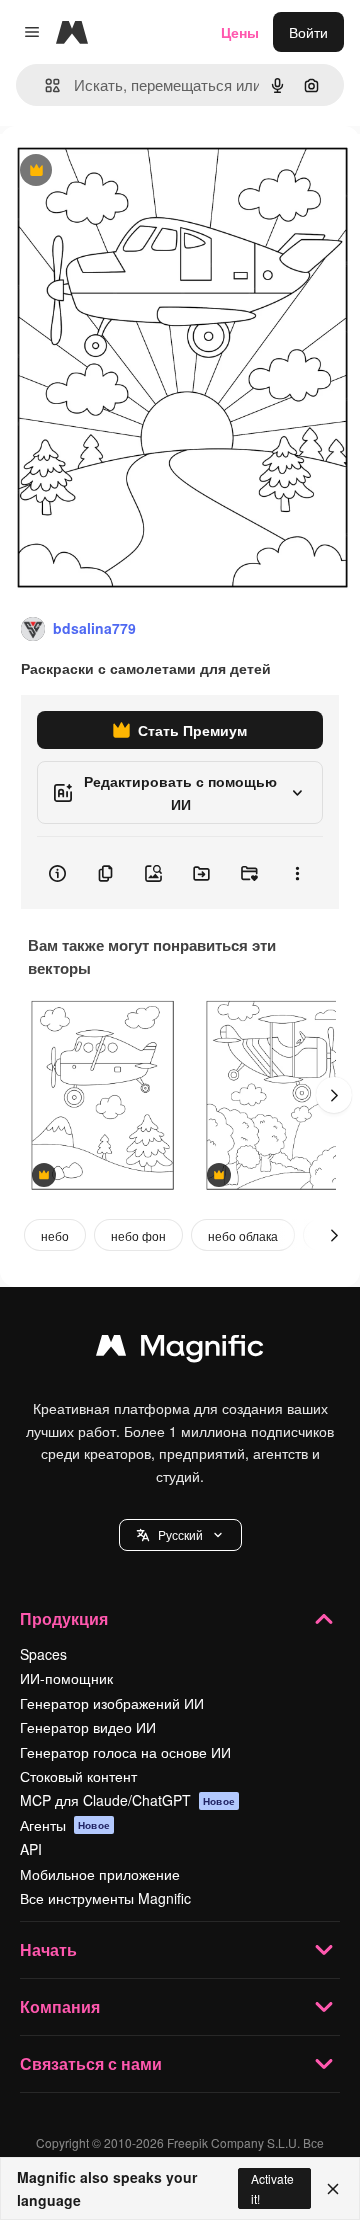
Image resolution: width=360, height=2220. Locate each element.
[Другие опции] (297, 873)
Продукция (64, 1618)
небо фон (138, 1235)
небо (55, 1235)
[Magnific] (180, 1350)
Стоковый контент (78, 1776)
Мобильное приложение (100, 1874)
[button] (180, 1535)
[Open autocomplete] (44, 85)
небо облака (243, 1235)
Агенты (65, 1825)
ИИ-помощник (66, 1678)
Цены (240, 32)
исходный (134, 171)
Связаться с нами (91, 2063)
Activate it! (272, 2188)
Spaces (43, 1654)
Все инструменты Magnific (105, 1898)
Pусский (180, 1534)
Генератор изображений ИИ (112, 1703)
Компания (60, 2006)
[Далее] (334, 1095)
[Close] (333, 2189)
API (31, 1849)
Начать (48, 1949)
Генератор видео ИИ (88, 1727)
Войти (308, 32)
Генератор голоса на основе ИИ (125, 1752)
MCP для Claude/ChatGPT (127, 1800)
